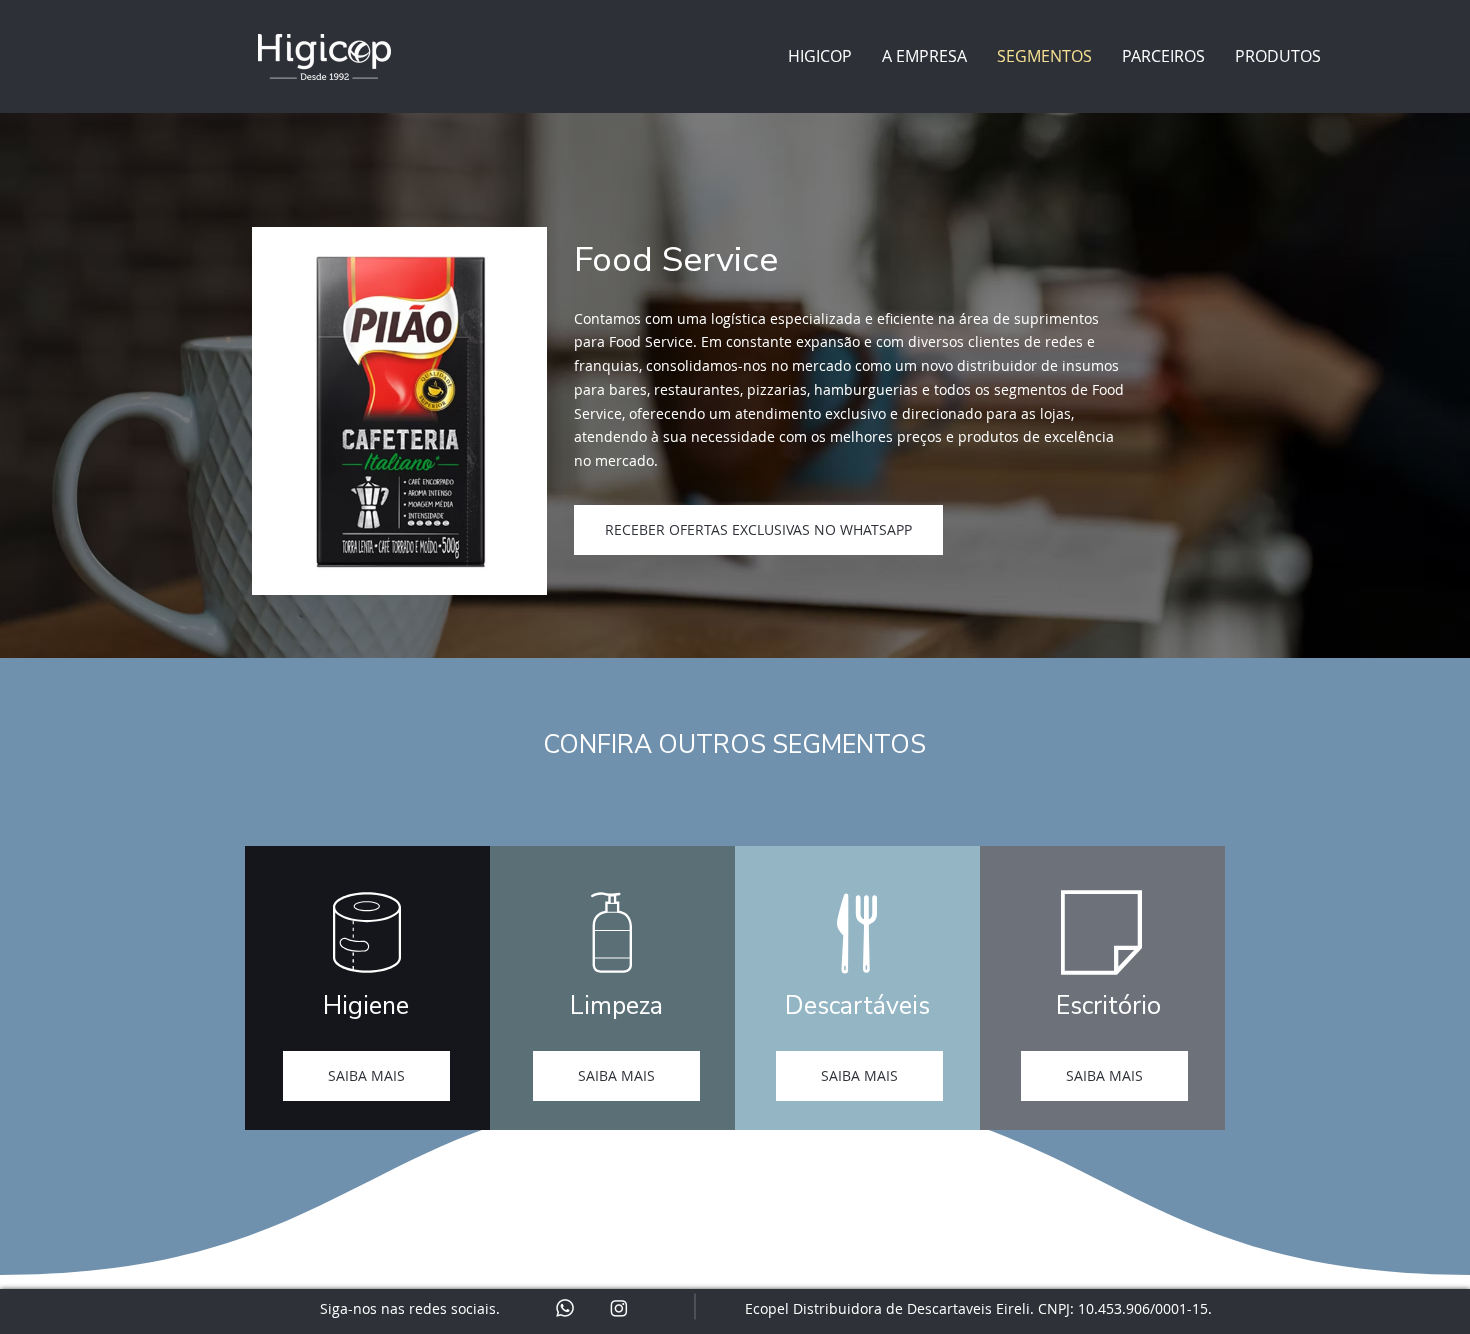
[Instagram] (619, 1308)
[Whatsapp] (565, 1308)
